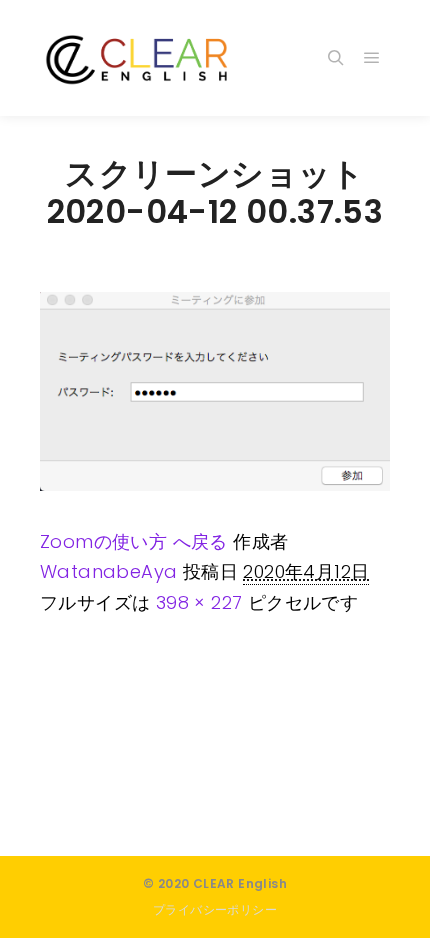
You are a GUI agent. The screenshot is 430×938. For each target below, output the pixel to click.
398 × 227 (199, 602)
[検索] (336, 58)
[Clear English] (140, 58)
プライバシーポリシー (215, 909)
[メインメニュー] (372, 58)
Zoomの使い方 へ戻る (134, 541)
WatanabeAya (108, 571)
